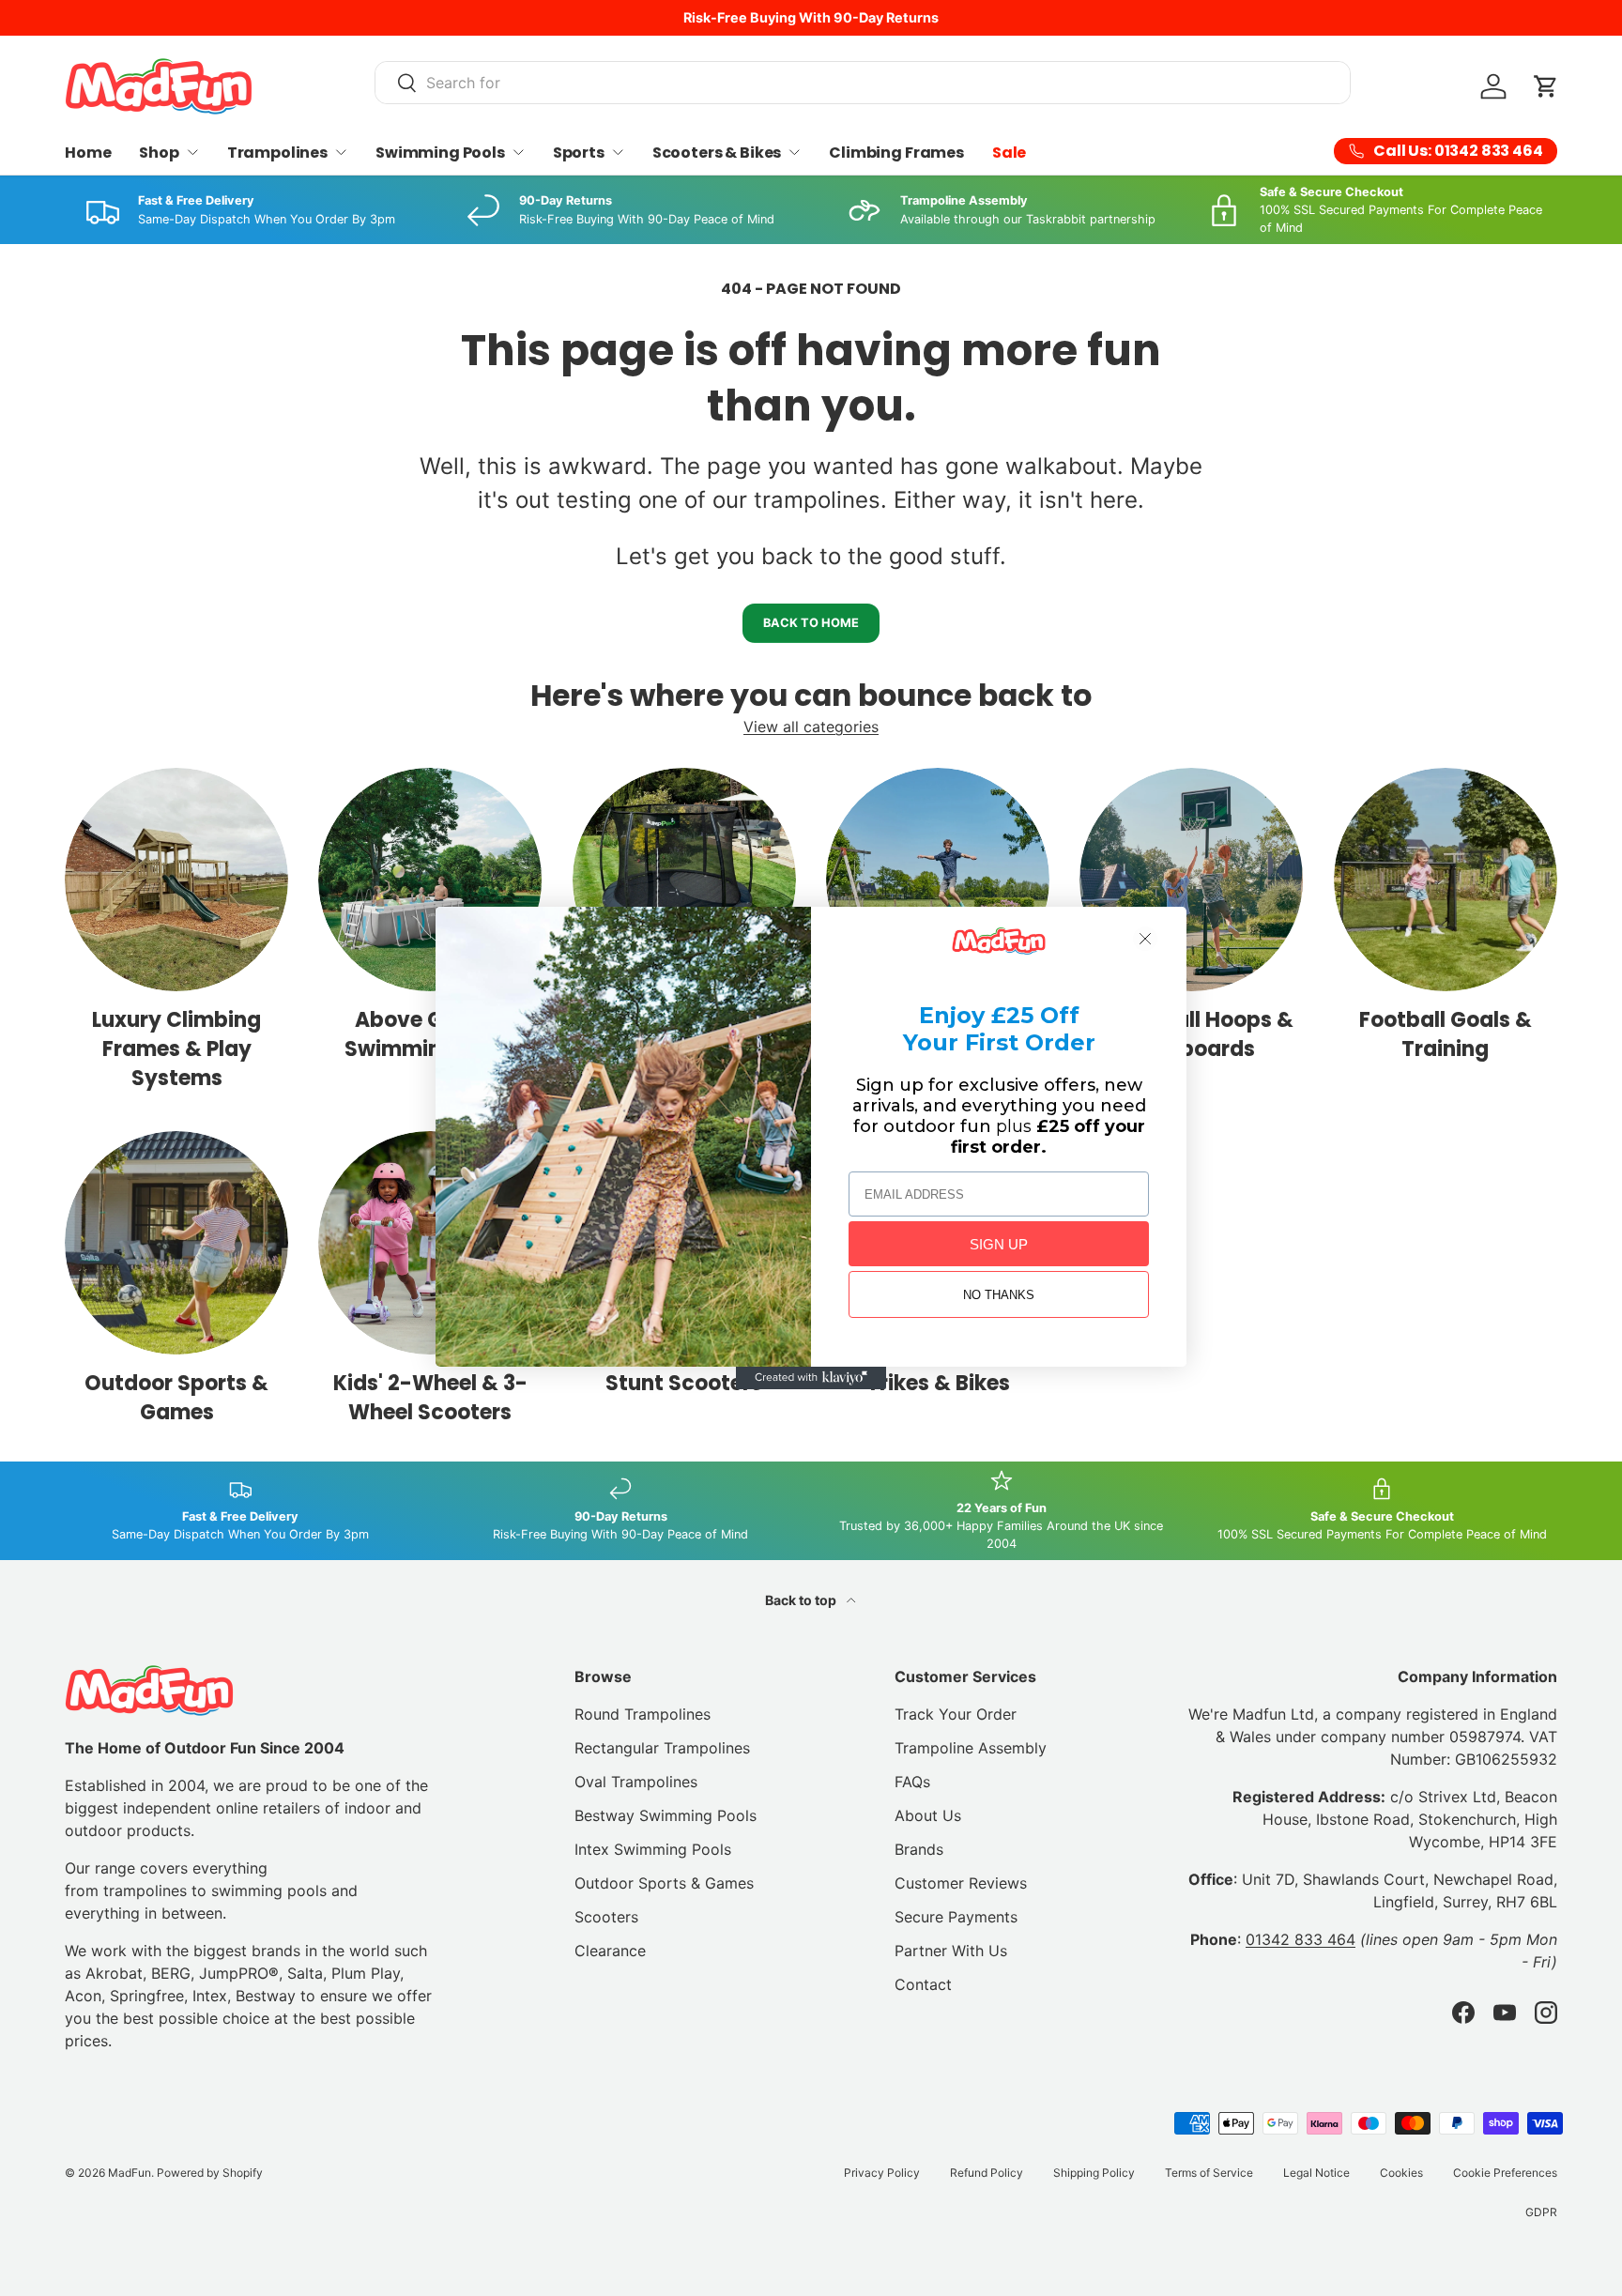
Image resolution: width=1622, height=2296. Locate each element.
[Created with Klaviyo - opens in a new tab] (811, 1378)
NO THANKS (999, 1295)
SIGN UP (999, 1244)
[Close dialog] (1145, 939)
